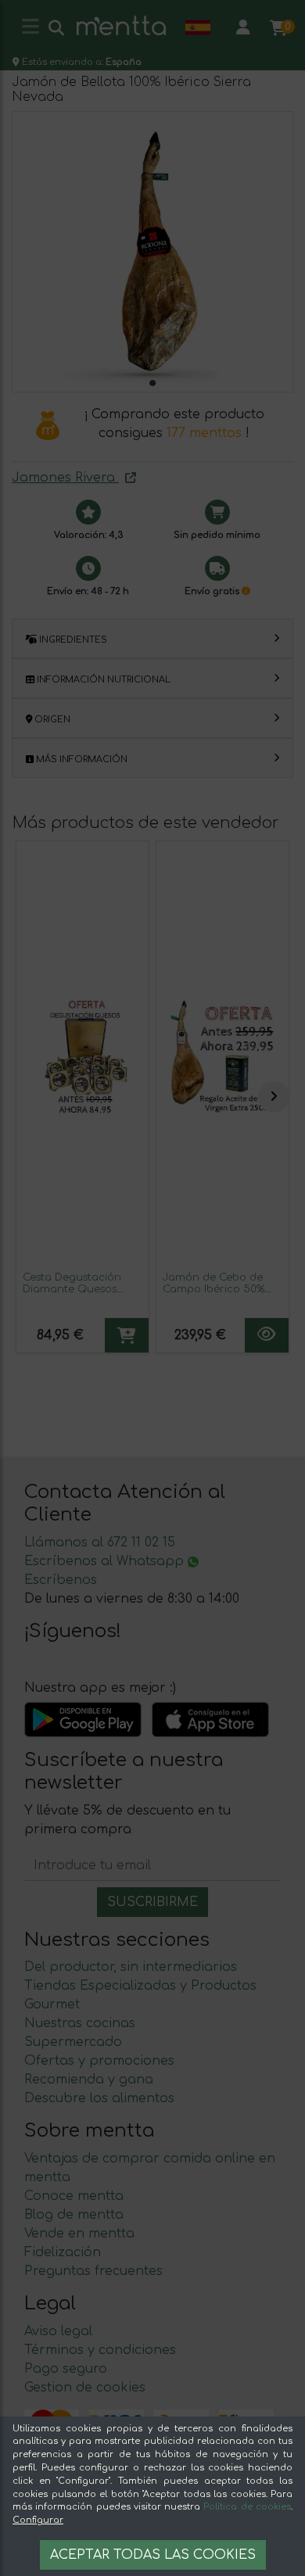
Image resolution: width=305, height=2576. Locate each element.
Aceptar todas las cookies (153, 2555)
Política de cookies (247, 2507)
